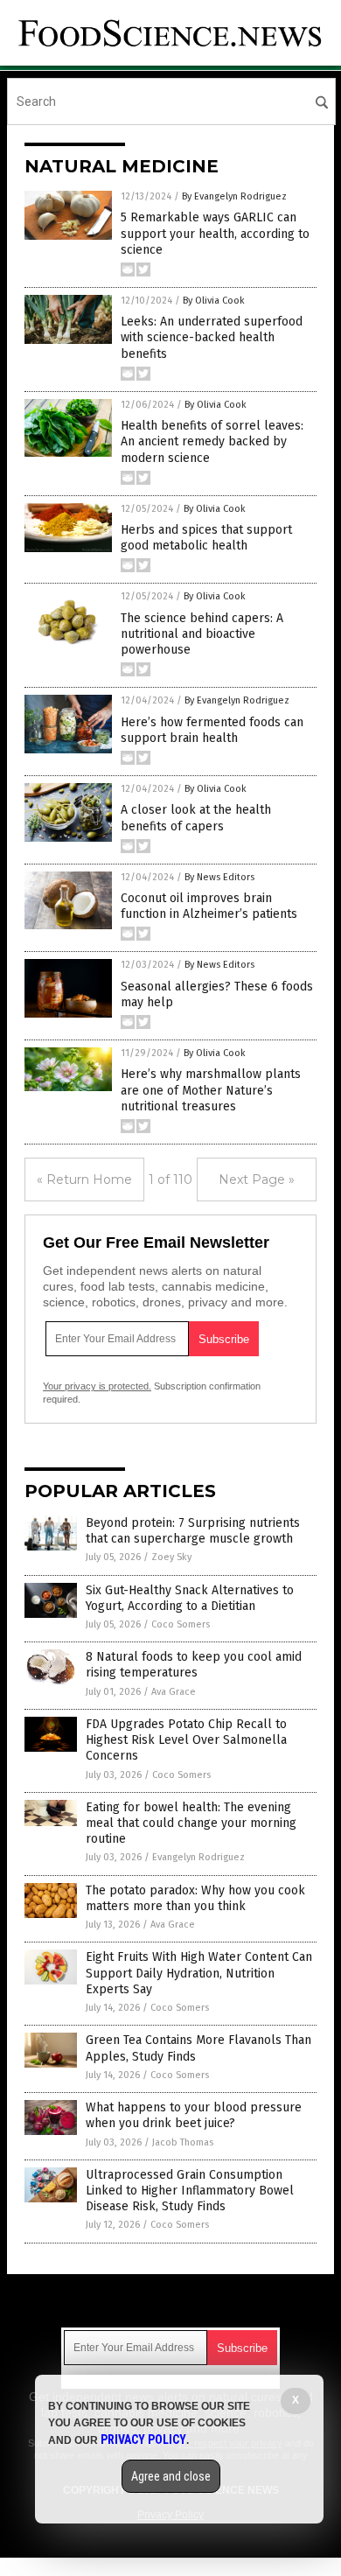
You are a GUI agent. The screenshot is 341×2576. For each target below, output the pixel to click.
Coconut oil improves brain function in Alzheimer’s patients (209, 906)
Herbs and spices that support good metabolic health (206, 538)
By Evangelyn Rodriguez (234, 196)
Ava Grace (174, 1692)
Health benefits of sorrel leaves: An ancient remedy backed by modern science (212, 441)
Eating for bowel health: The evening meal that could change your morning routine (191, 1823)
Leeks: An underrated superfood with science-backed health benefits (212, 337)
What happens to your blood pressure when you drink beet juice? (194, 2115)
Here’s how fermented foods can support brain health (212, 730)
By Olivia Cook (214, 301)
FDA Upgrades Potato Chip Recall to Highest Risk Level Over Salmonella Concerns (186, 1740)
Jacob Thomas (183, 2142)
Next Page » (257, 1179)
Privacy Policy (143, 2439)
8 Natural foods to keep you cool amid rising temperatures (194, 1665)
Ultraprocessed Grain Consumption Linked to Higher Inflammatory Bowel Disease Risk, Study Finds (190, 2191)
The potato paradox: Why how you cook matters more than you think (195, 1898)
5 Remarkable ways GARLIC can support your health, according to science (215, 233)
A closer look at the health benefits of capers (196, 818)
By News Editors (219, 877)
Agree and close (171, 2476)
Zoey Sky (171, 1557)
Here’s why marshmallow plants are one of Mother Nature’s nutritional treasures (211, 1090)
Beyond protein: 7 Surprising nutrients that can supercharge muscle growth (193, 1531)
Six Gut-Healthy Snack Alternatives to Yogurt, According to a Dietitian (190, 1598)
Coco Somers (181, 1624)
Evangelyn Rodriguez (198, 1857)
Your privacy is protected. (97, 1386)
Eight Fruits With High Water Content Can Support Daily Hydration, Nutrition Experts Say (199, 1973)
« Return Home (84, 1179)
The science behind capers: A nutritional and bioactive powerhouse (202, 634)
